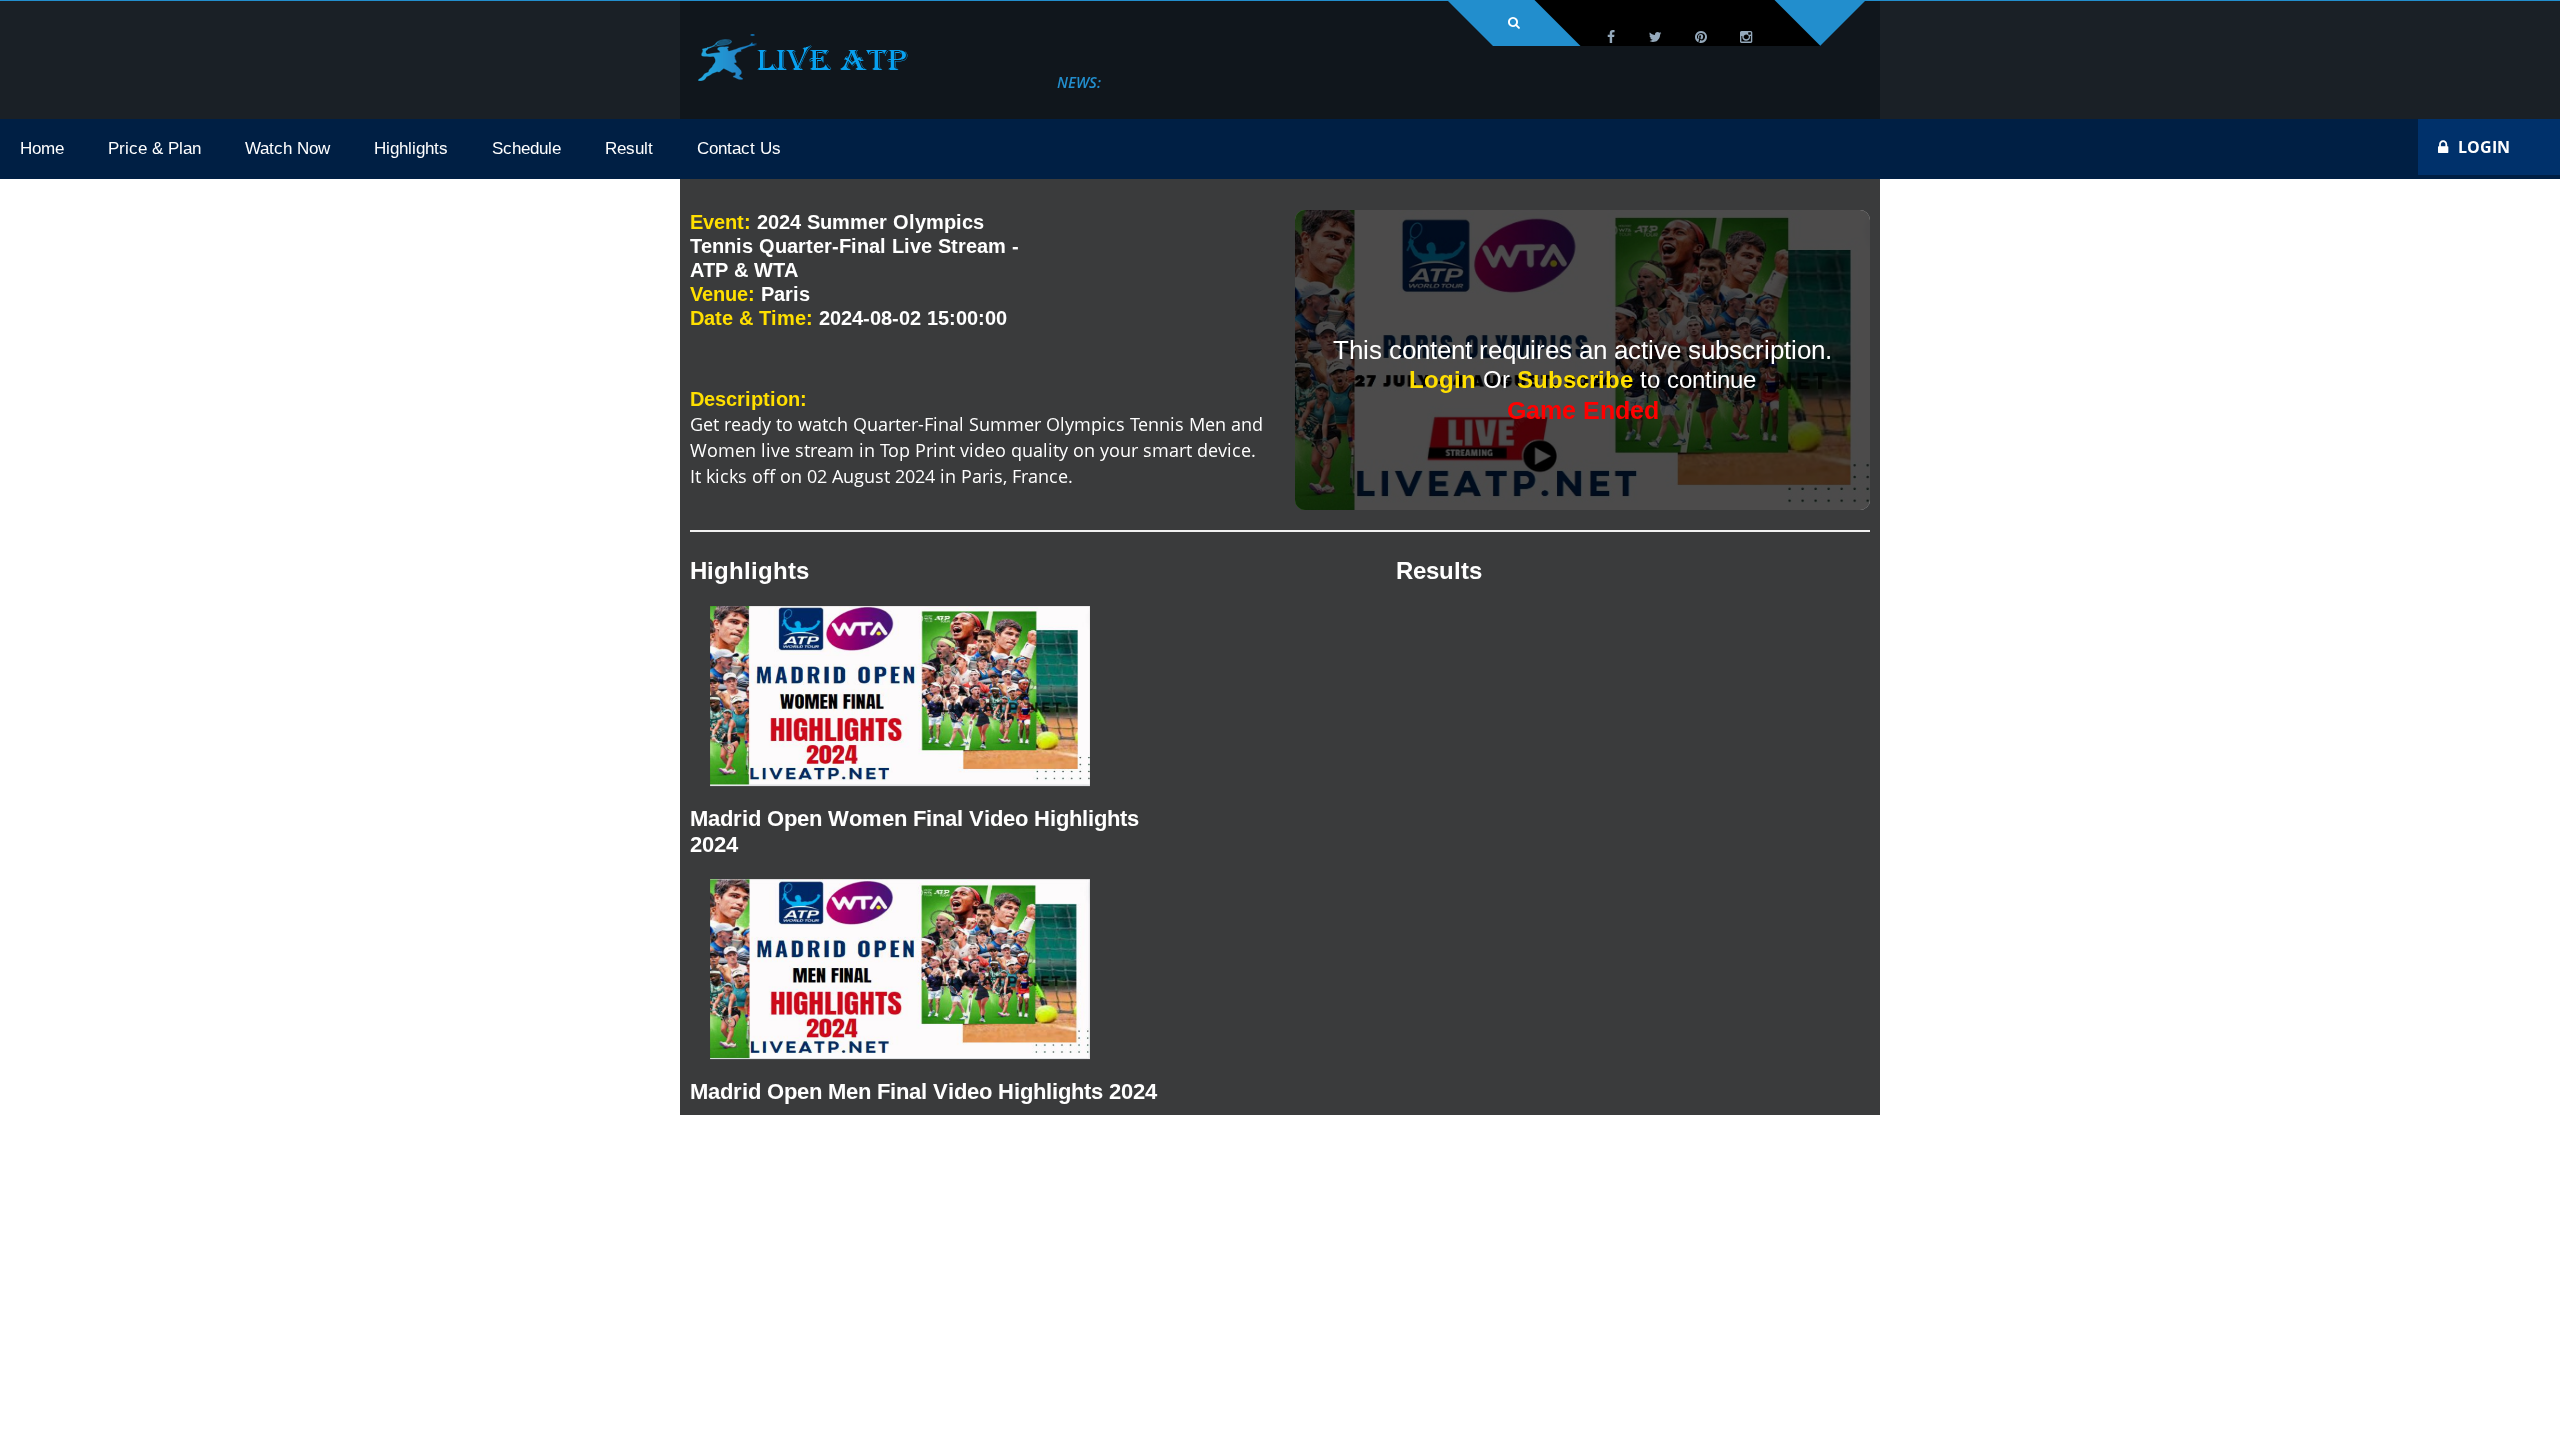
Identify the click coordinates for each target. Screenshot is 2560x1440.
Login (1446, 379)
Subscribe (1578, 379)
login (2484, 147)
